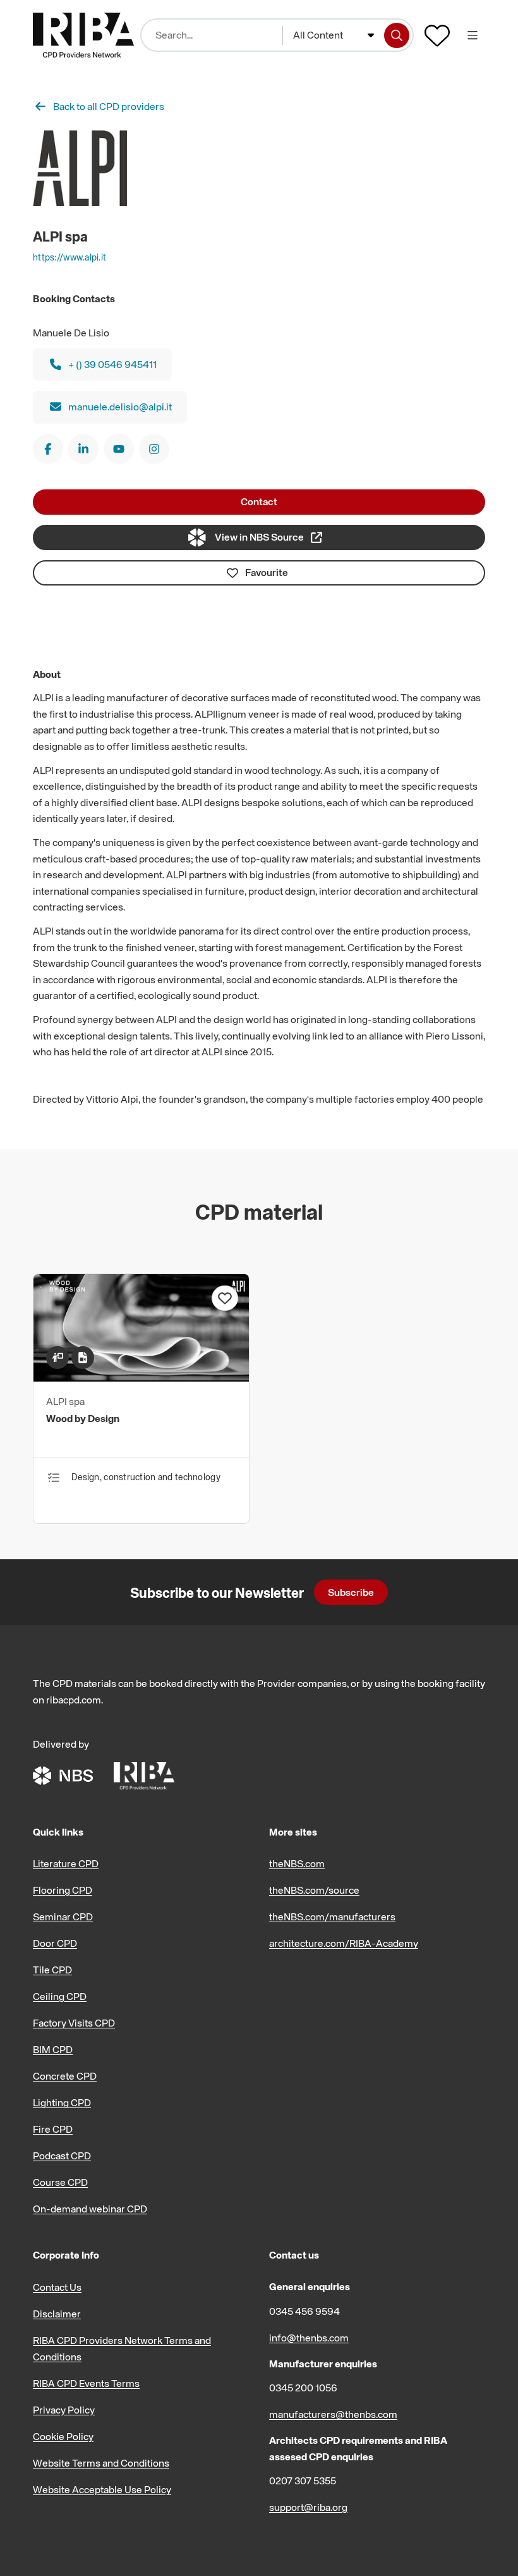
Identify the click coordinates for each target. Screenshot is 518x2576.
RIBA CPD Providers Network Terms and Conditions (122, 2348)
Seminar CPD (63, 1917)
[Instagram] (154, 449)
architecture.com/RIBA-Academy (344, 1943)
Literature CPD (66, 1863)
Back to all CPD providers (109, 106)
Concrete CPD (65, 2076)
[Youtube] (119, 449)
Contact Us (57, 2287)
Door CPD (55, 1943)
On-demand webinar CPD (90, 2209)
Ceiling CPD (60, 1996)
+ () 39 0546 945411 (112, 364)
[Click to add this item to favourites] (225, 1298)
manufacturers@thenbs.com (333, 2414)
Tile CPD (52, 1970)
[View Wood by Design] (141, 1378)
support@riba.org (308, 2507)
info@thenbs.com (309, 2338)
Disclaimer (57, 2314)
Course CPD (60, 2182)
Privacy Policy (64, 2410)
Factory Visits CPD (74, 2023)
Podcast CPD (62, 2156)
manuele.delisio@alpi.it (120, 407)
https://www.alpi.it (69, 257)
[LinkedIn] (83, 449)
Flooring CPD (63, 1890)
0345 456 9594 (304, 2311)
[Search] (397, 35)
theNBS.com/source (314, 1890)
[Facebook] (48, 449)
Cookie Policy (63, 2436)
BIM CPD (53, 2049)
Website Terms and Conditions (101, 2463)
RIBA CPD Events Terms (86, 2383)
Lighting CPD (62, 2102)
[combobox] (334, 35)
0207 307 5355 (303, 2481)
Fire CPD (53, 2129)
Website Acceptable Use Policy (102, 2489)
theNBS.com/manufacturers (332, 1917)
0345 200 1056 (303, 2388)
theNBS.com (297, 1863)
